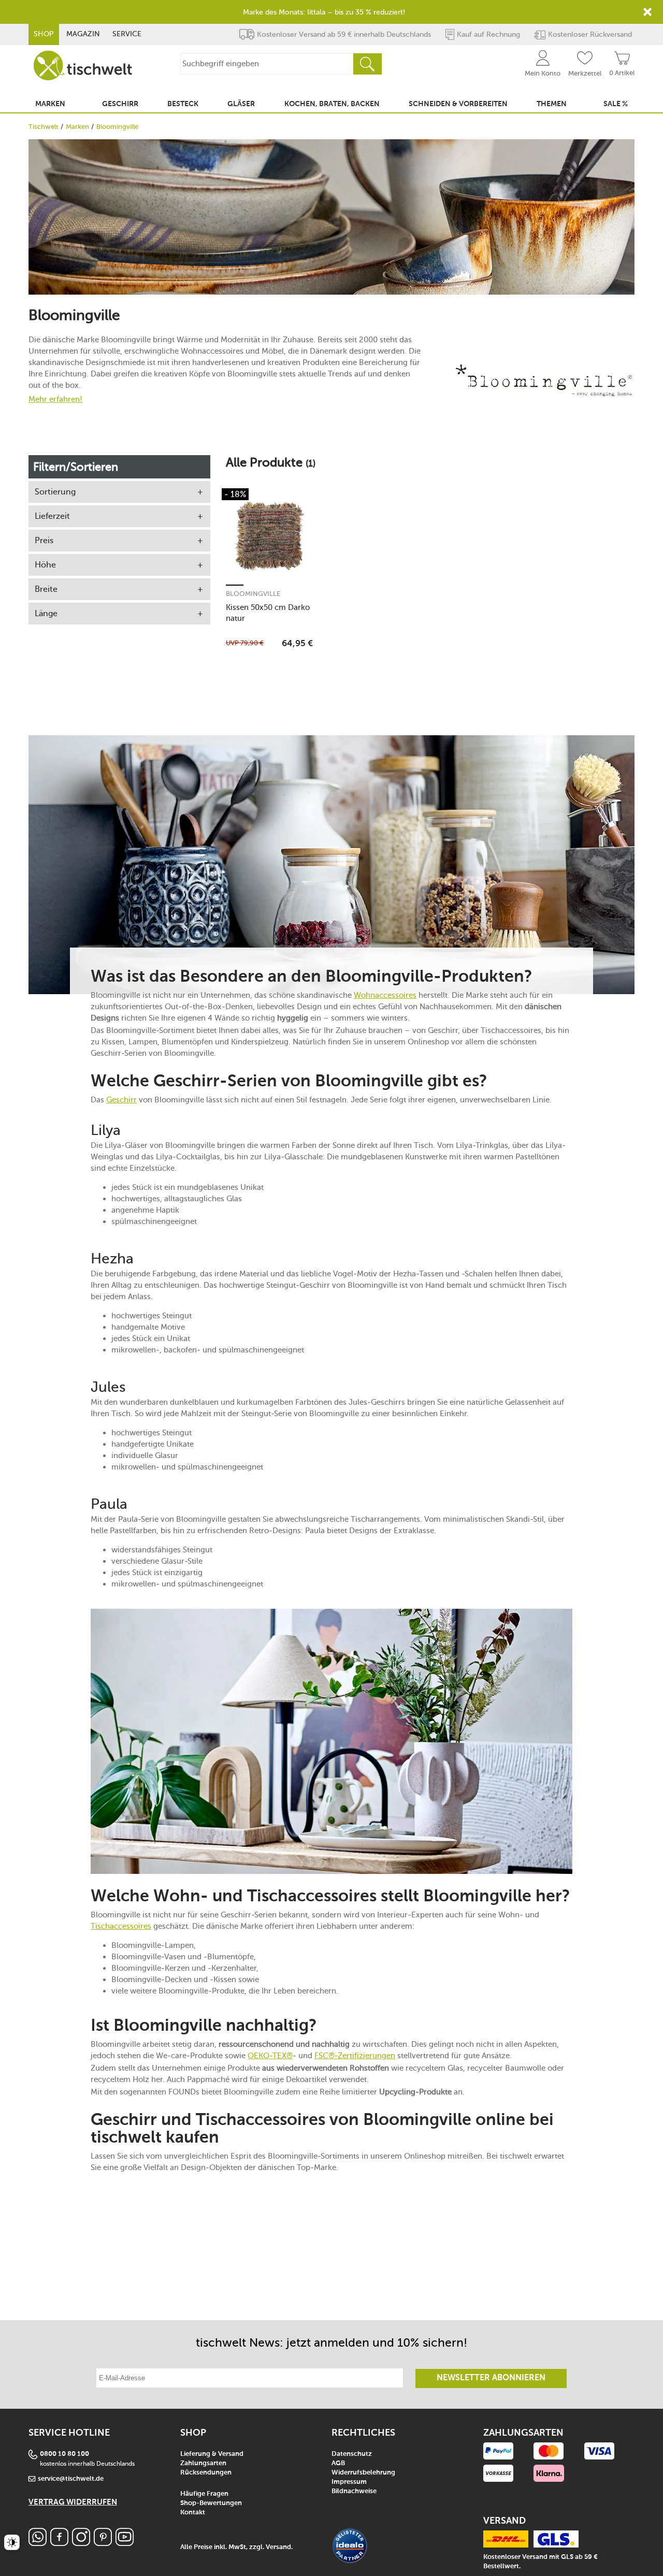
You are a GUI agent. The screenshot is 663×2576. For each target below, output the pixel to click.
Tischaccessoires (121, 1926)
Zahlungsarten (203, 2463)
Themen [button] (552, 104)
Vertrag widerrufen (73, 2502)
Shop (44, 34)
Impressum (349, 2482)
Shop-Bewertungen (211, 2503)
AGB (338, 2463)
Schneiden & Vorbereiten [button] (458, 104)
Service (127, 34)
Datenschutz (352, 2454)
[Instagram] (81, 2543)
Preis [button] (44, 540)
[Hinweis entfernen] (647, 12)
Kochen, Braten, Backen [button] (332, 104)
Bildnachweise (354, 2491)
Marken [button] (50, 104)
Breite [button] (46, 589)
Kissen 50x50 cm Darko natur (268, 613)
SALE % (616, 104)
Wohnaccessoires (385, 995)
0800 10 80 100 (64, 2454)
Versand (278, 2547)
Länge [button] (46, 613)
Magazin (83, 34)
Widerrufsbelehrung (363, 2473)
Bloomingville (253, 594)
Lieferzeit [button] (52, 516)
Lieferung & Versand (212, 2454)
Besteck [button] (183, 104)
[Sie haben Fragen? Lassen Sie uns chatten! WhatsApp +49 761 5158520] (38, 2543)
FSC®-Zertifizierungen (355, 2056)
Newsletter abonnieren (491, 2378)
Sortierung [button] (55, 492)
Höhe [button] (45, 565)
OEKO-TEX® (270, 2056)
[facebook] (59, 2543)
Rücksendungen (206, 2473)
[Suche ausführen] (367, 64)
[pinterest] (103, 2543)
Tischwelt (44, 127)
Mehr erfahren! (55, 399)
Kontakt (193, 2513)
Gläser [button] (241, 104)
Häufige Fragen (204, 2494)
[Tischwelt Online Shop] (83, 66)
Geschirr (121, 1100)
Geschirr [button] (120, 104)
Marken (77, 127)
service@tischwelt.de (71, 2479)
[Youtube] (125, 2543)
